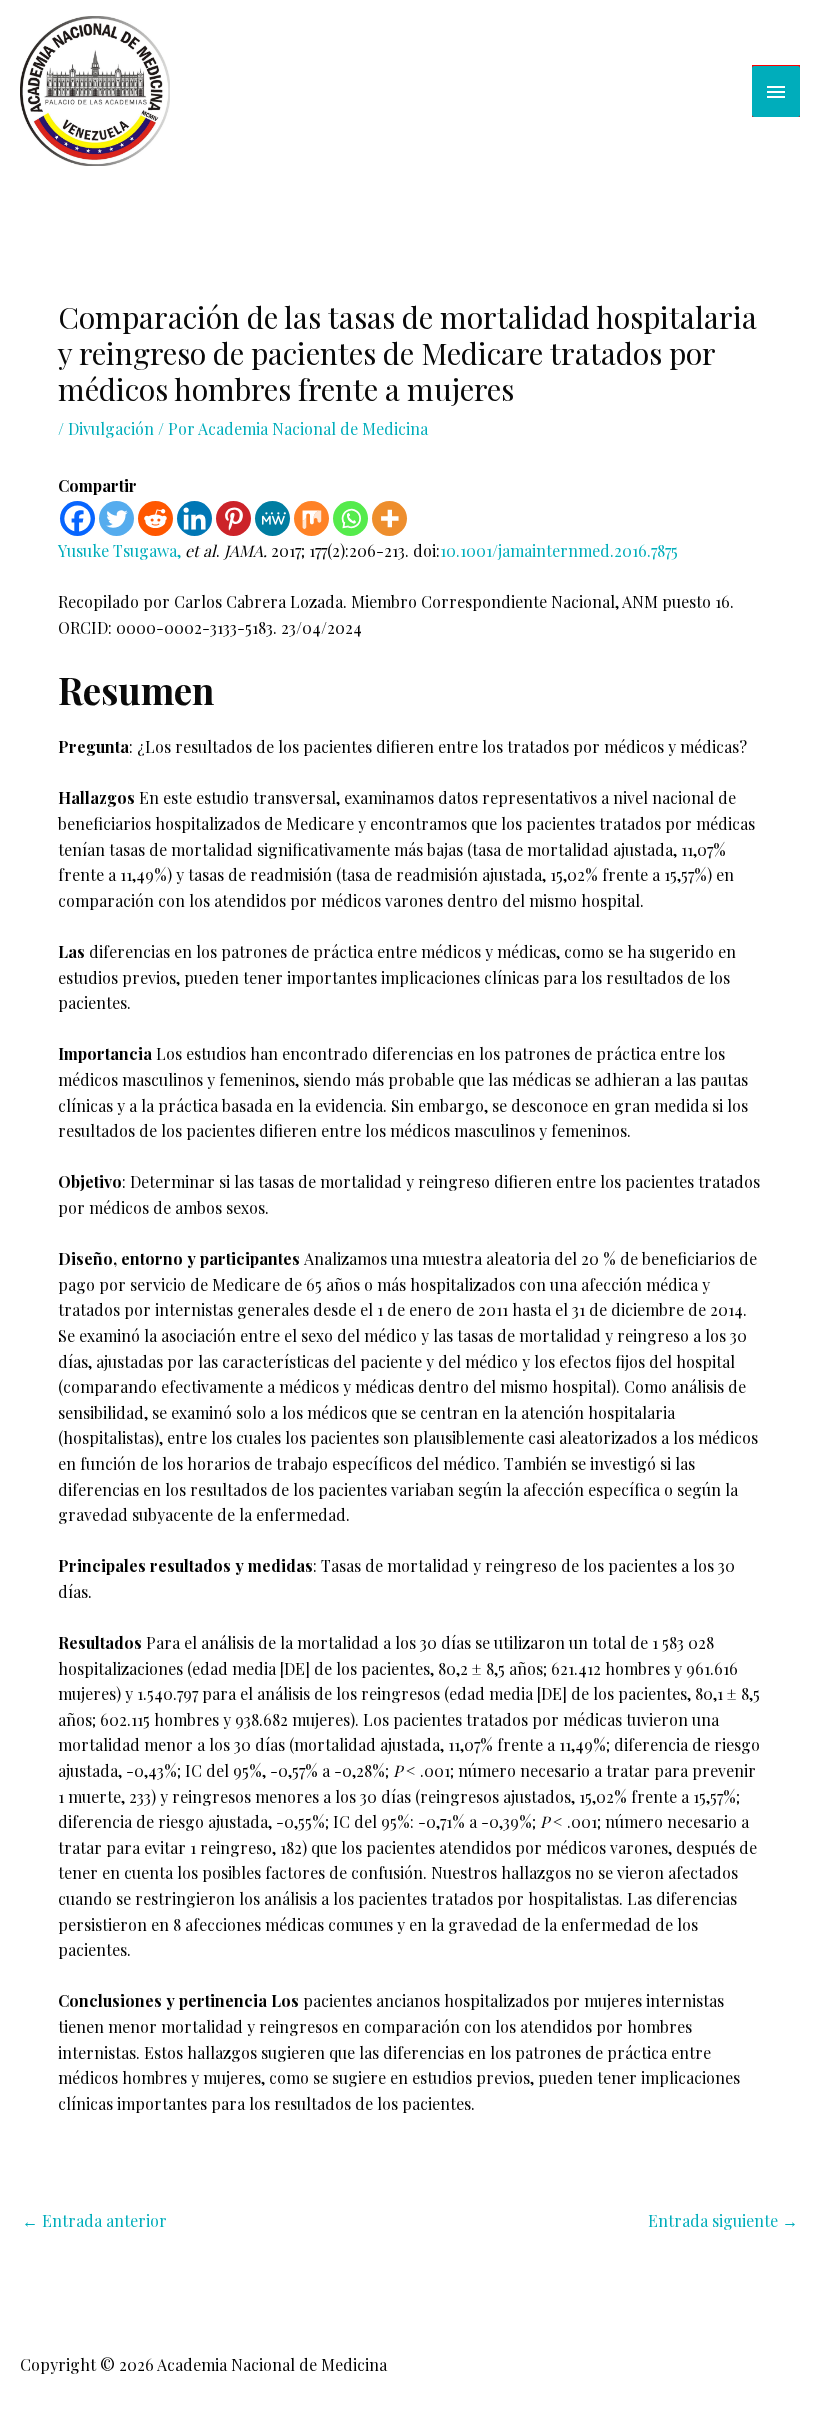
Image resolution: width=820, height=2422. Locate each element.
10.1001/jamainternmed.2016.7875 (559, 550)
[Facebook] (77, 518)
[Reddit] (155, 518)
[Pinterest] (233, 518)
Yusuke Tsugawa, (121, 550)
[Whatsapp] (350, 518)
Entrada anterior (94, 2220)
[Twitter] (116, 518)
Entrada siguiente (723, 2220)
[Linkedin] (194, 518)
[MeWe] (272, 518)
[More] (389, 518)
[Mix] (311, 518)
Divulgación (111, 428)
